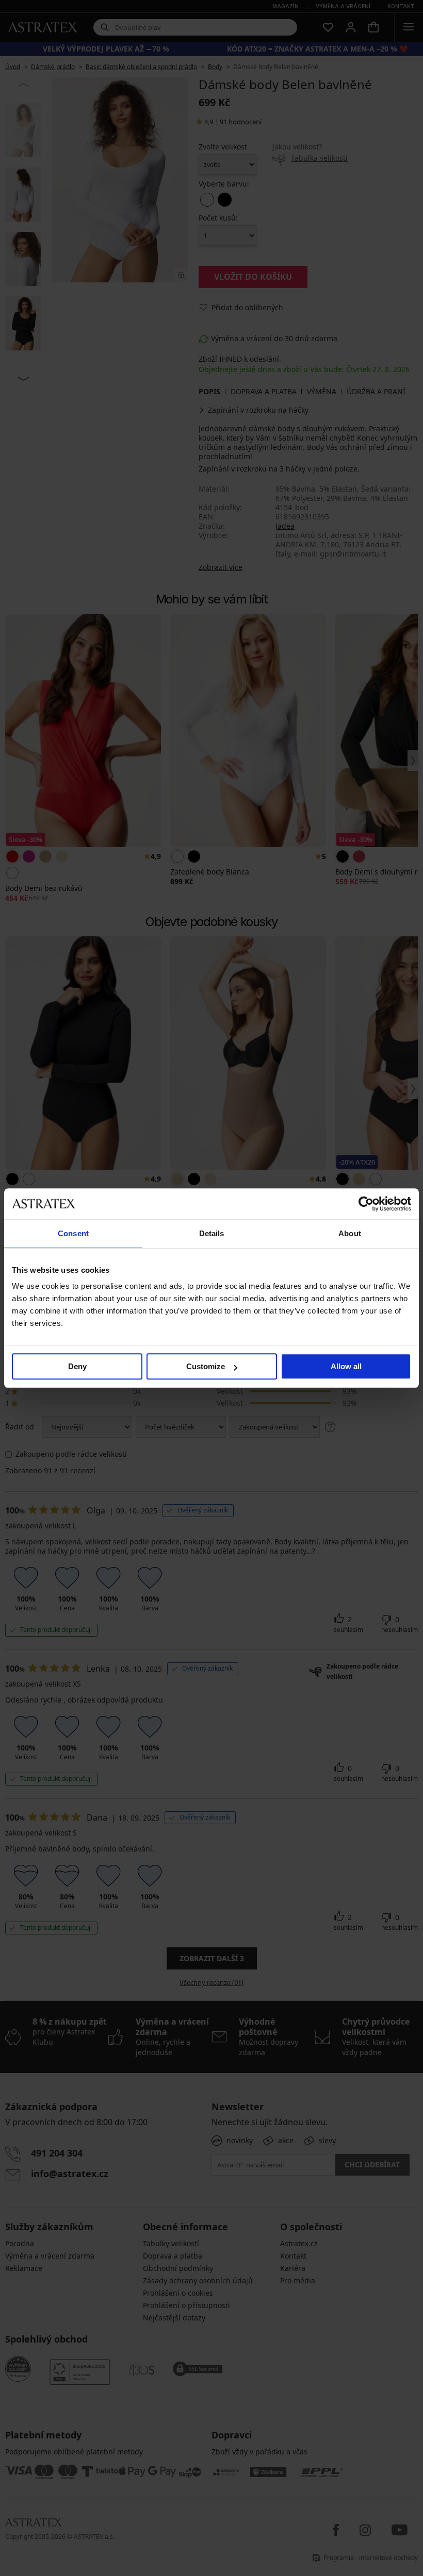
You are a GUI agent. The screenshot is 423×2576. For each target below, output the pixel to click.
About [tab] (350, 1233)
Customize (206, 1366)
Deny (77, 1366)
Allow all (346, 1366)
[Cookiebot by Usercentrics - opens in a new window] (366, 1204)
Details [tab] (212, 1233)
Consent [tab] (73, 1233)
